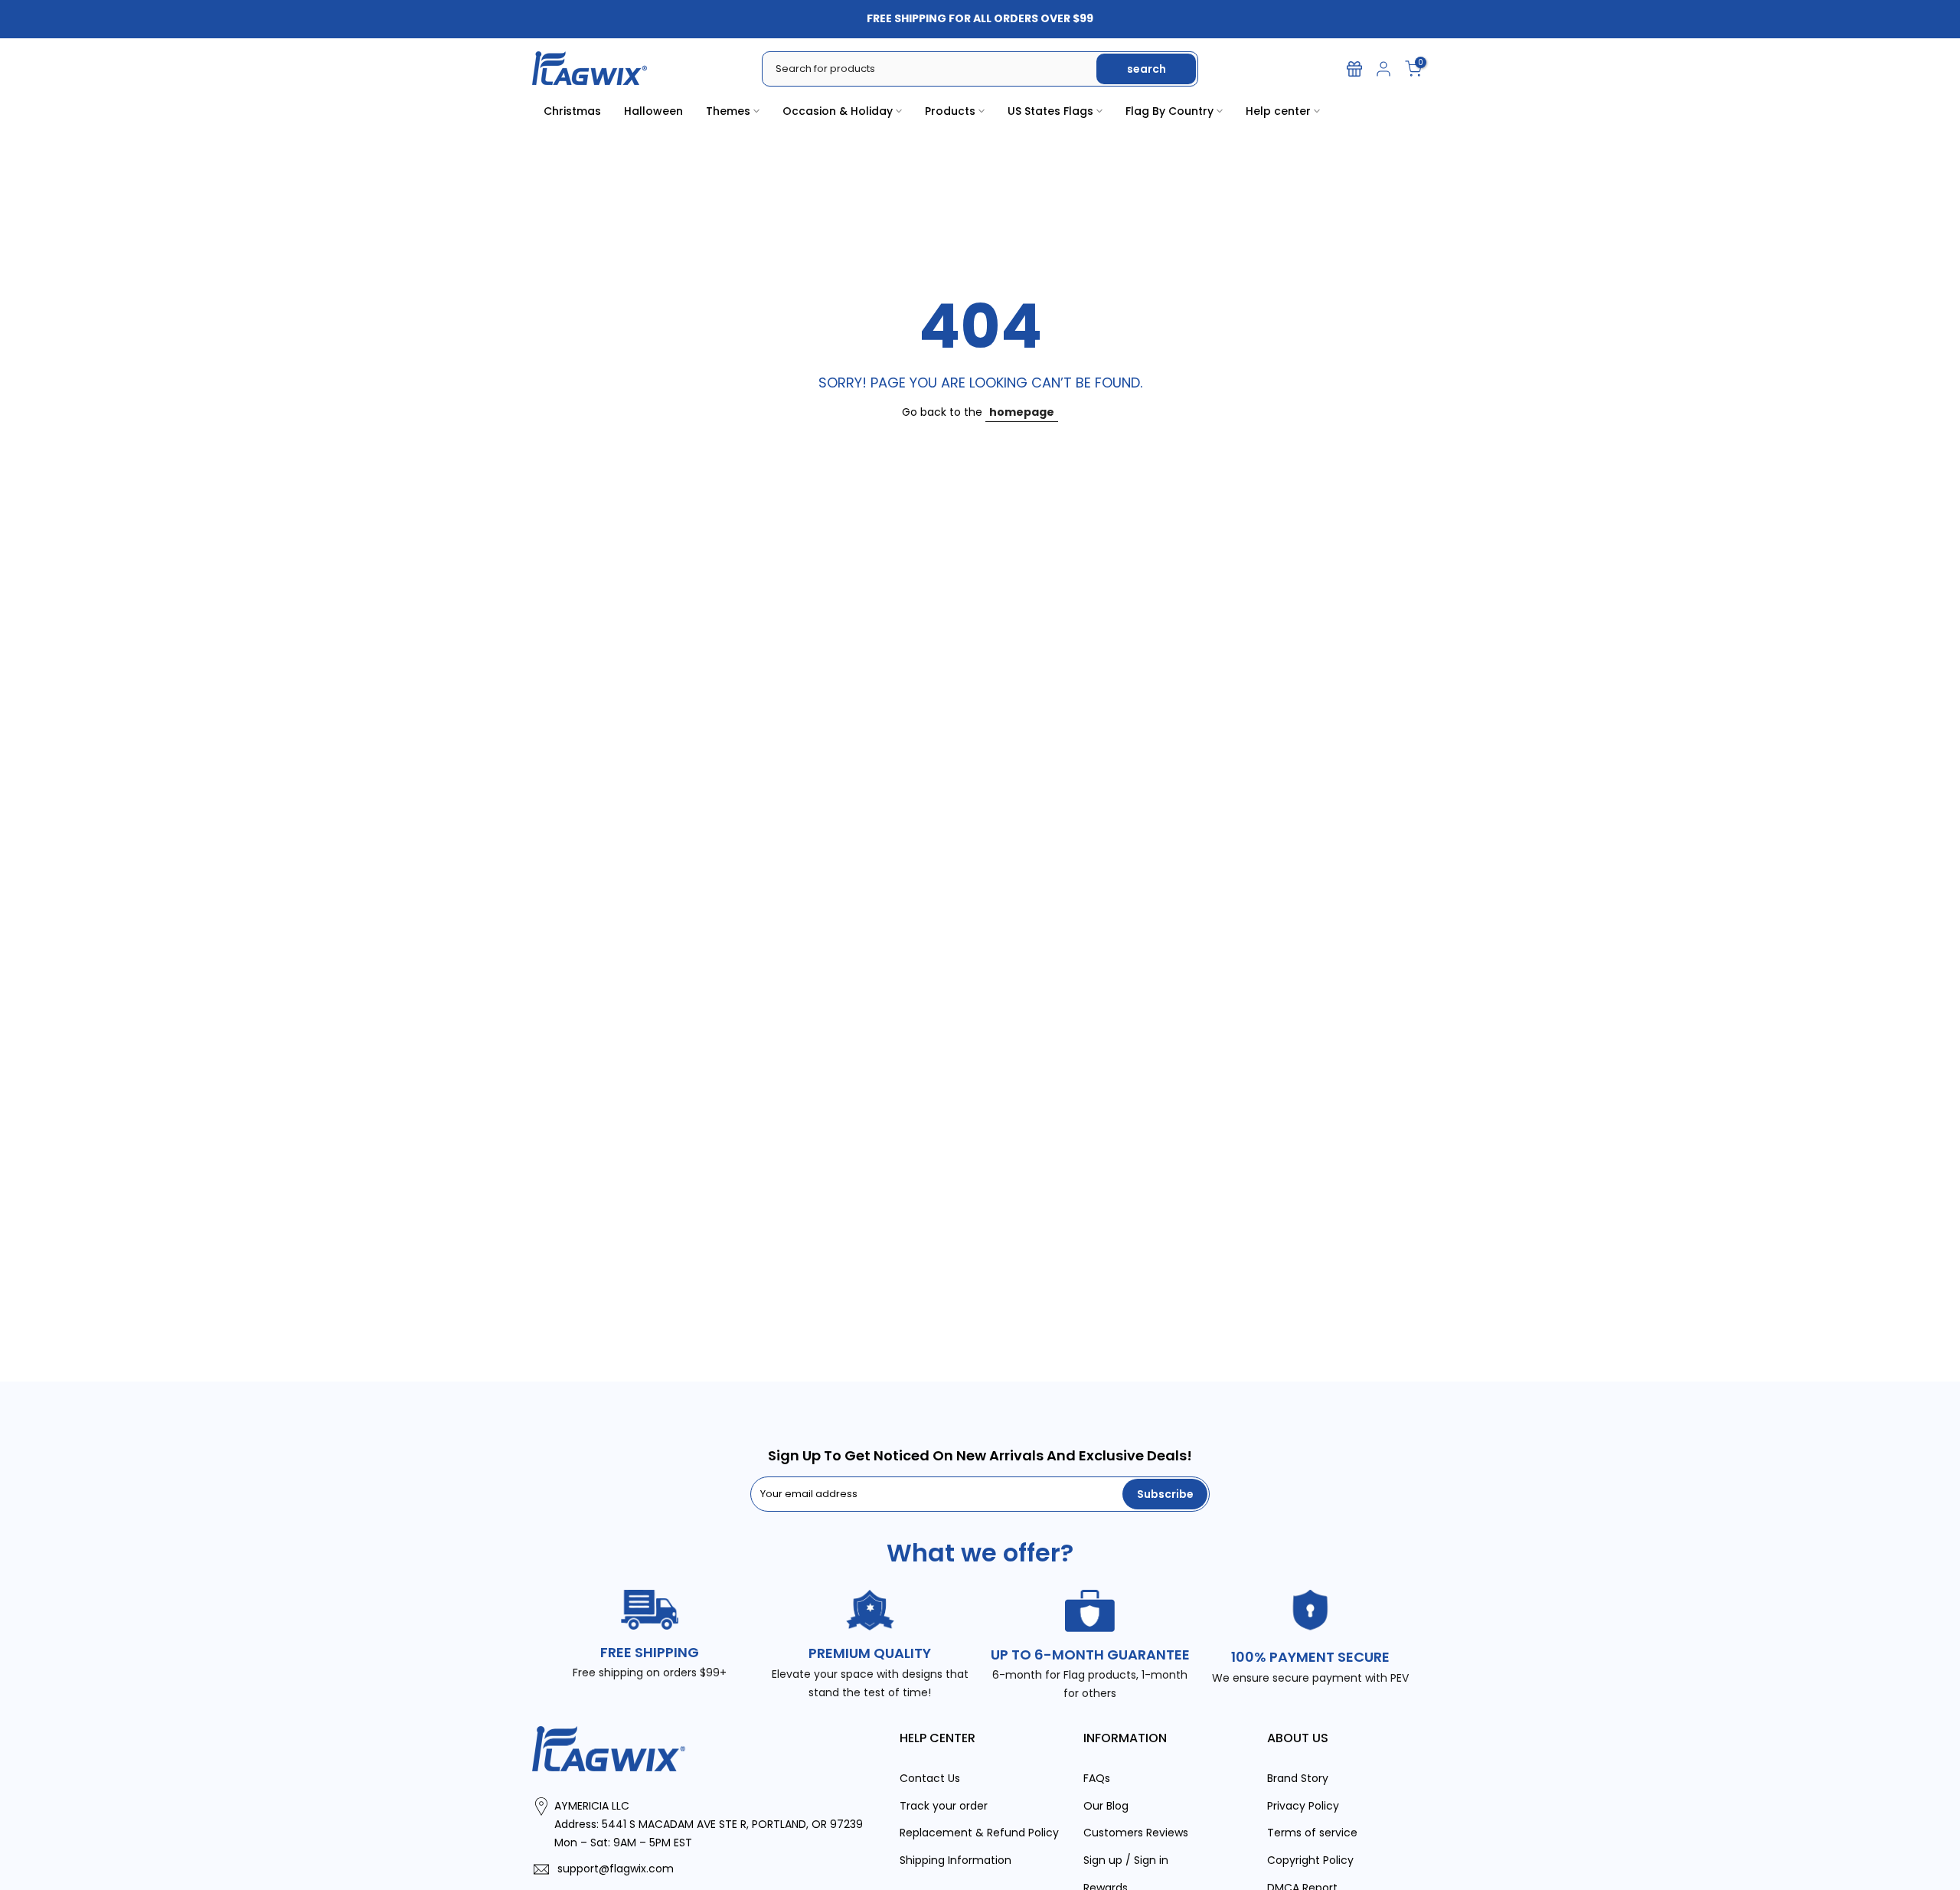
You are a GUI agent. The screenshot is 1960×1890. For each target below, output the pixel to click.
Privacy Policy (1303, 1806)
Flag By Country (1169, 111)
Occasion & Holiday (838, 111)
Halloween (653, 111)
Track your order (944, 1806)
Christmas (572, 111)
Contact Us (930, 1778)
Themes (728, 111)
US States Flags (1050, 111)
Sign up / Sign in (1126, 1860)
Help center (1278, 111)
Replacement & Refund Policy (979, 1833)
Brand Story (1298, 1778)
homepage (1022, 412)
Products (950, 111)
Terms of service (1312, 1833)
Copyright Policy (1310, 1860)
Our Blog (1106, 1806)
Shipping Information (955, 1860)
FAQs (1097, 1778)
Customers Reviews (1136, 1833)
